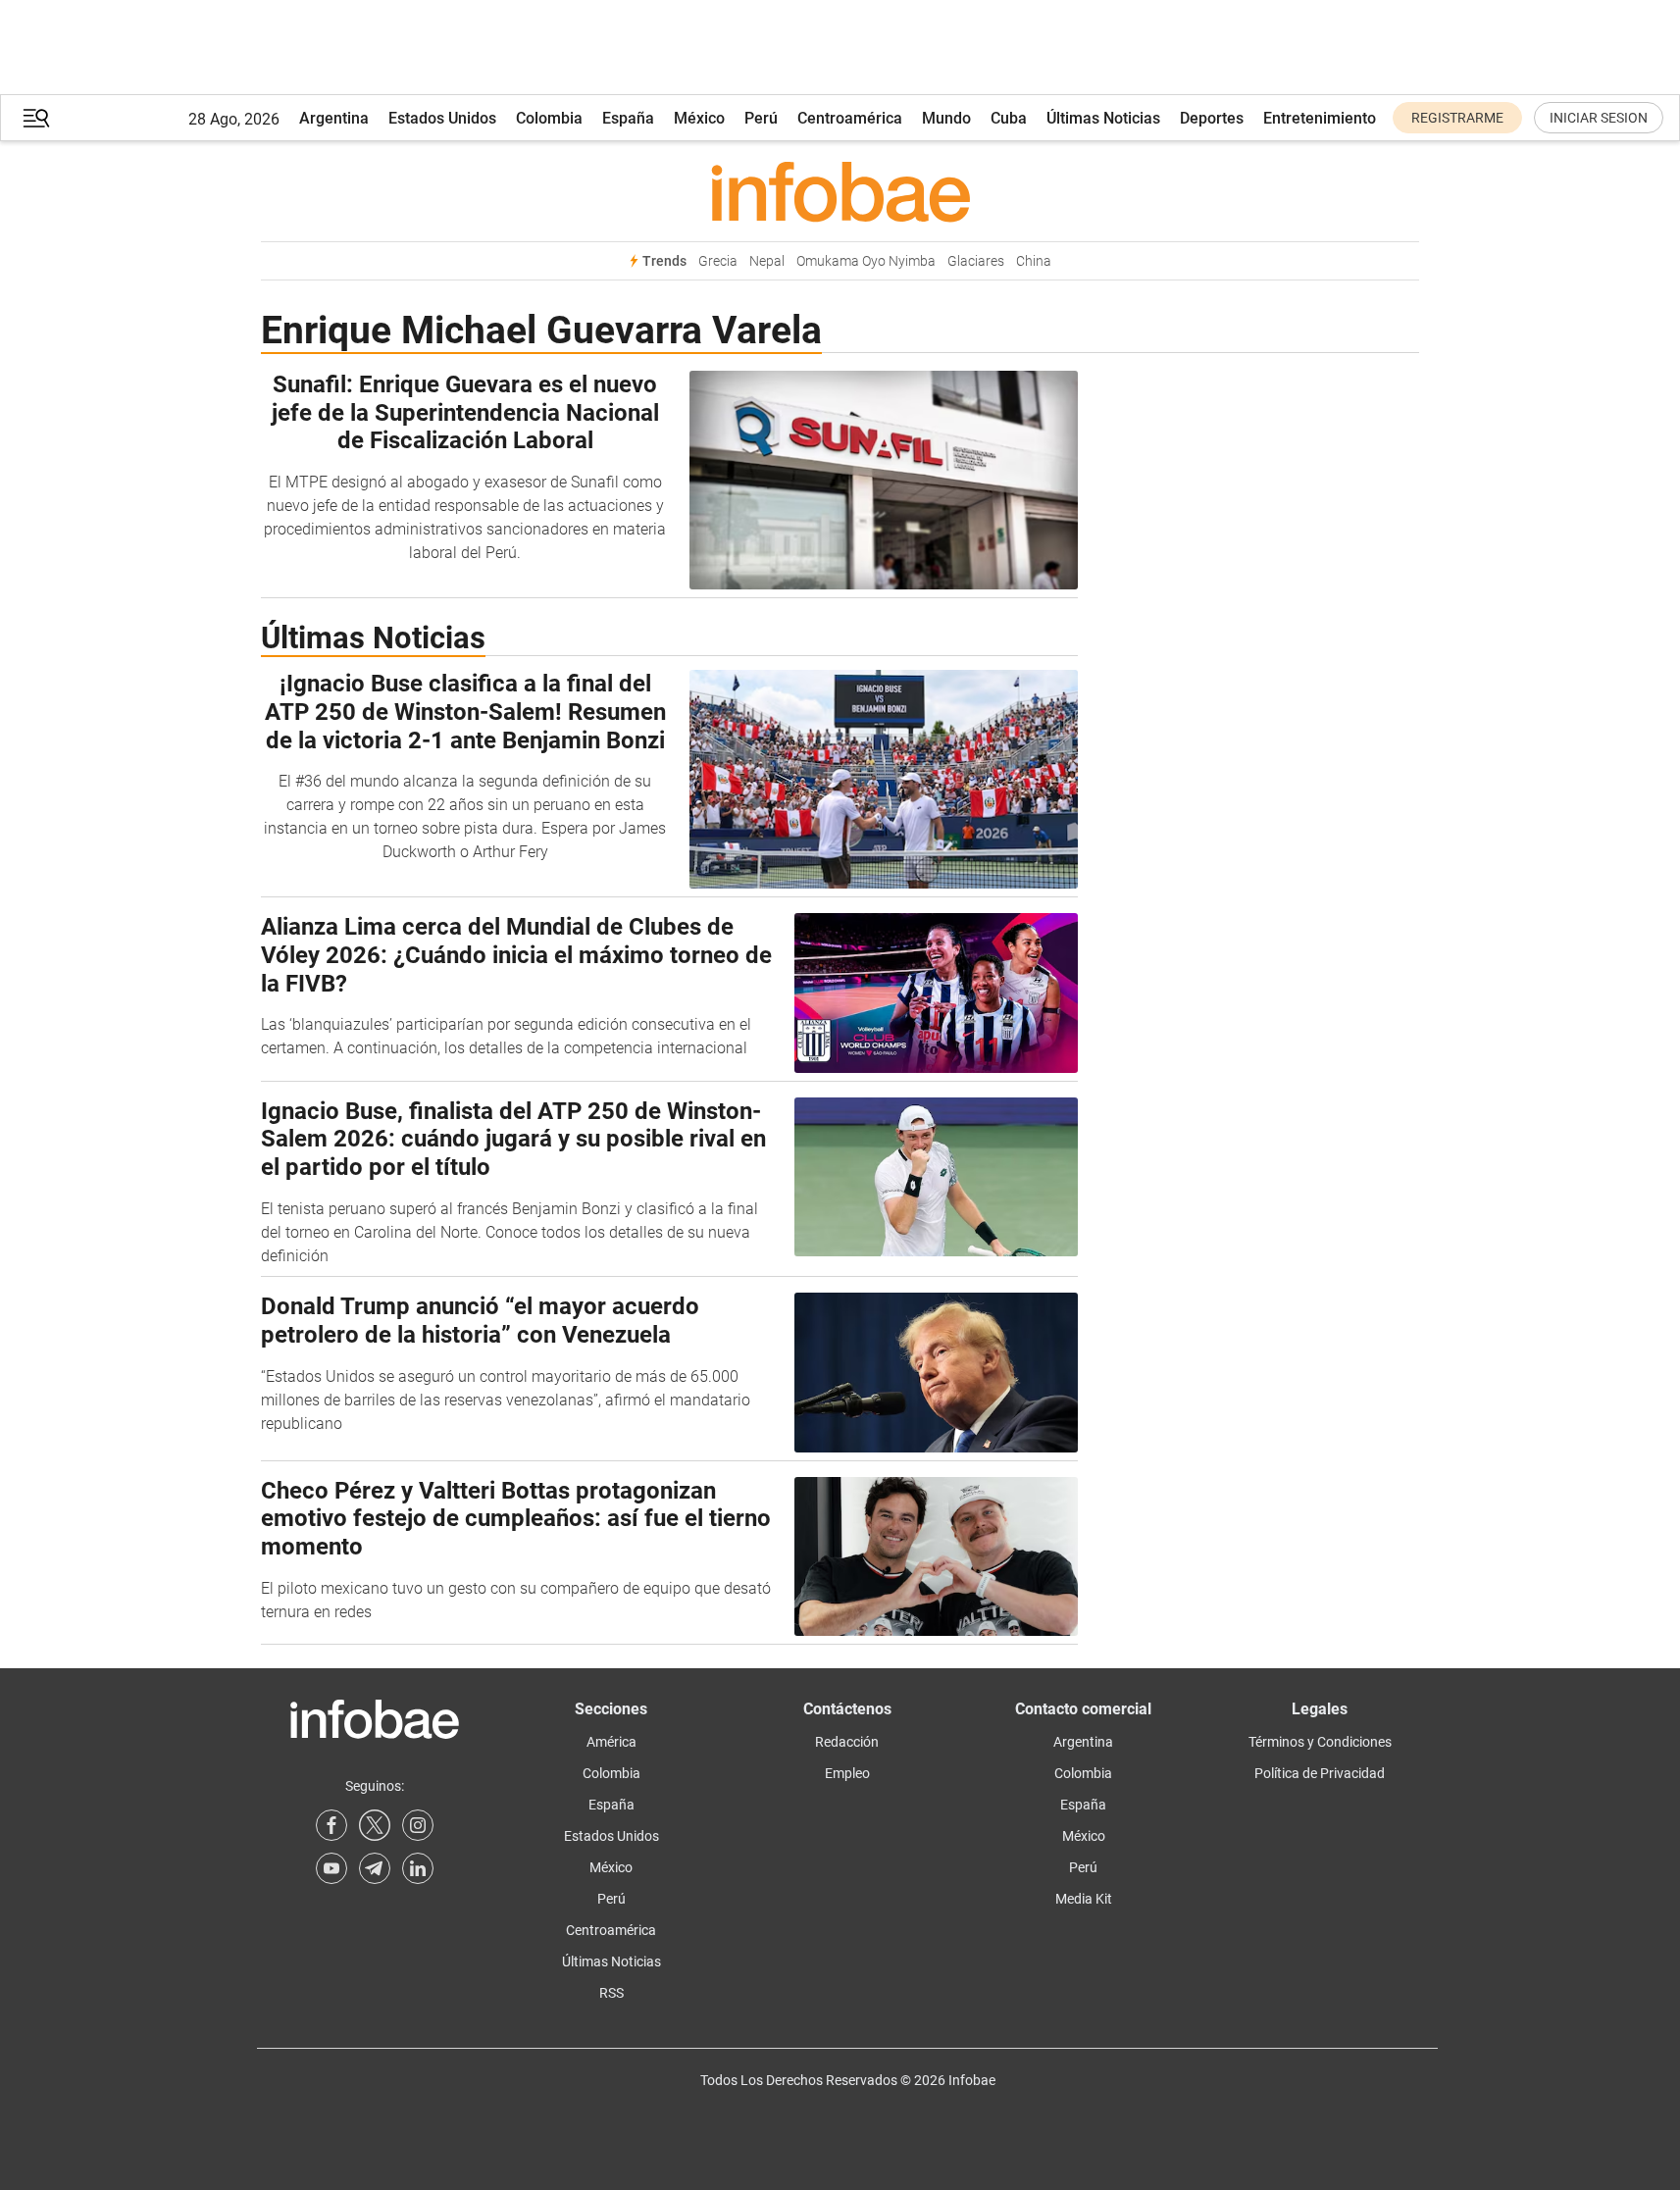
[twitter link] (375, 1825)
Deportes (1212, 118)
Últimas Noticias (1103, 118)
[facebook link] (331, 1825)
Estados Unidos (442, 118)
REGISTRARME (1457, 118)
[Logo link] (840, 191)
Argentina (334, 118)
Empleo (847, 1773)
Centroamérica (850, 118)
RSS (611, 1993)
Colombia (549, 118)
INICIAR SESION (1599, 118)
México (699, 118)
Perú (761, 118)
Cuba (1009, 118)
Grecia (718, 261)
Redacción (847, 1742)
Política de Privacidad (1320, 1773)
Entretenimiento (1320, 118)
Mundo (946, 118)
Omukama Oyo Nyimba (866, 261)
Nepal (767, 261)
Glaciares (976, 261)
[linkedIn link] (418, 1868)
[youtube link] (331, 1868)
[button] (36, 118)
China (1034, 261)
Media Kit (1084, 1899)
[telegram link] (375, 1868)
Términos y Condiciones (1320, 1742)
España (628, 118)
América (611, 1742)
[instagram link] (418, 1825)
